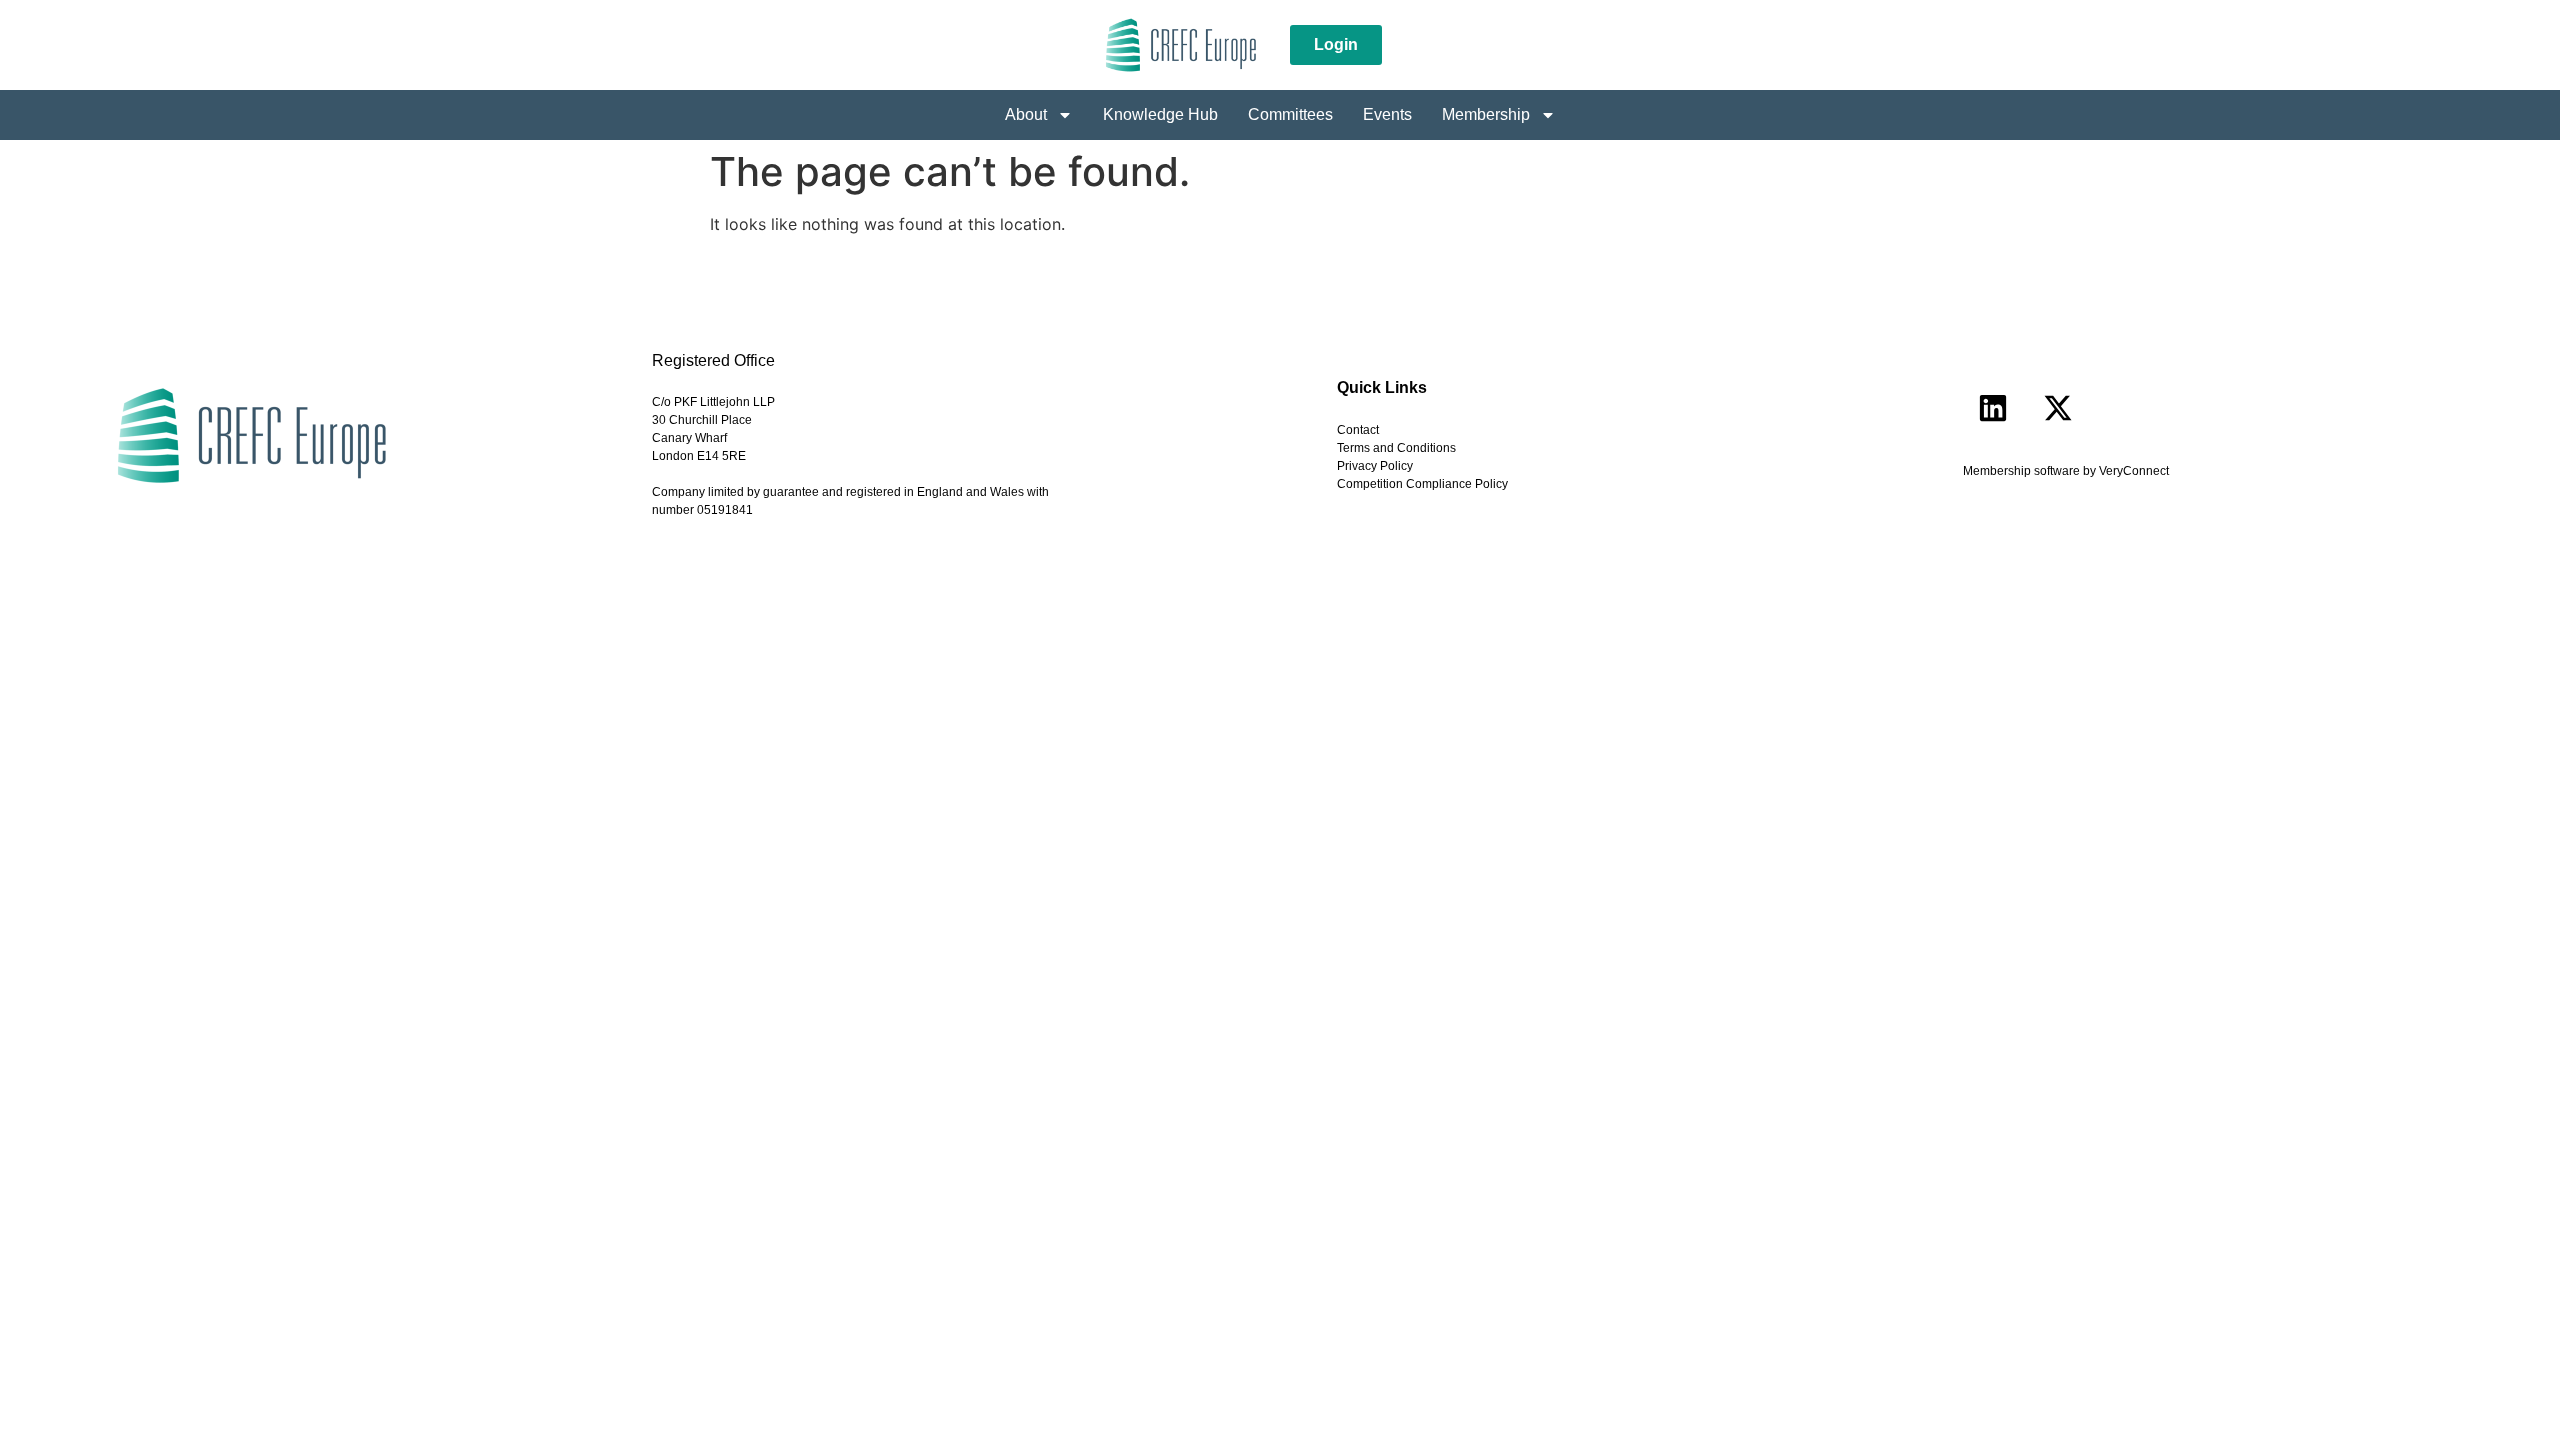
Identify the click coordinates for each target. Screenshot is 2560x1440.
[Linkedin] (1993, 408)
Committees (1290, 114)
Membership (1486, 114)
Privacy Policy (1375, 466)
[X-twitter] (2058, 408)
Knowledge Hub (1160, 114)
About (1026, 114)
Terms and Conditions (1396, 448)
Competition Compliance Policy (1422, 484)
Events (1387, 114)
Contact (1358, 430)
